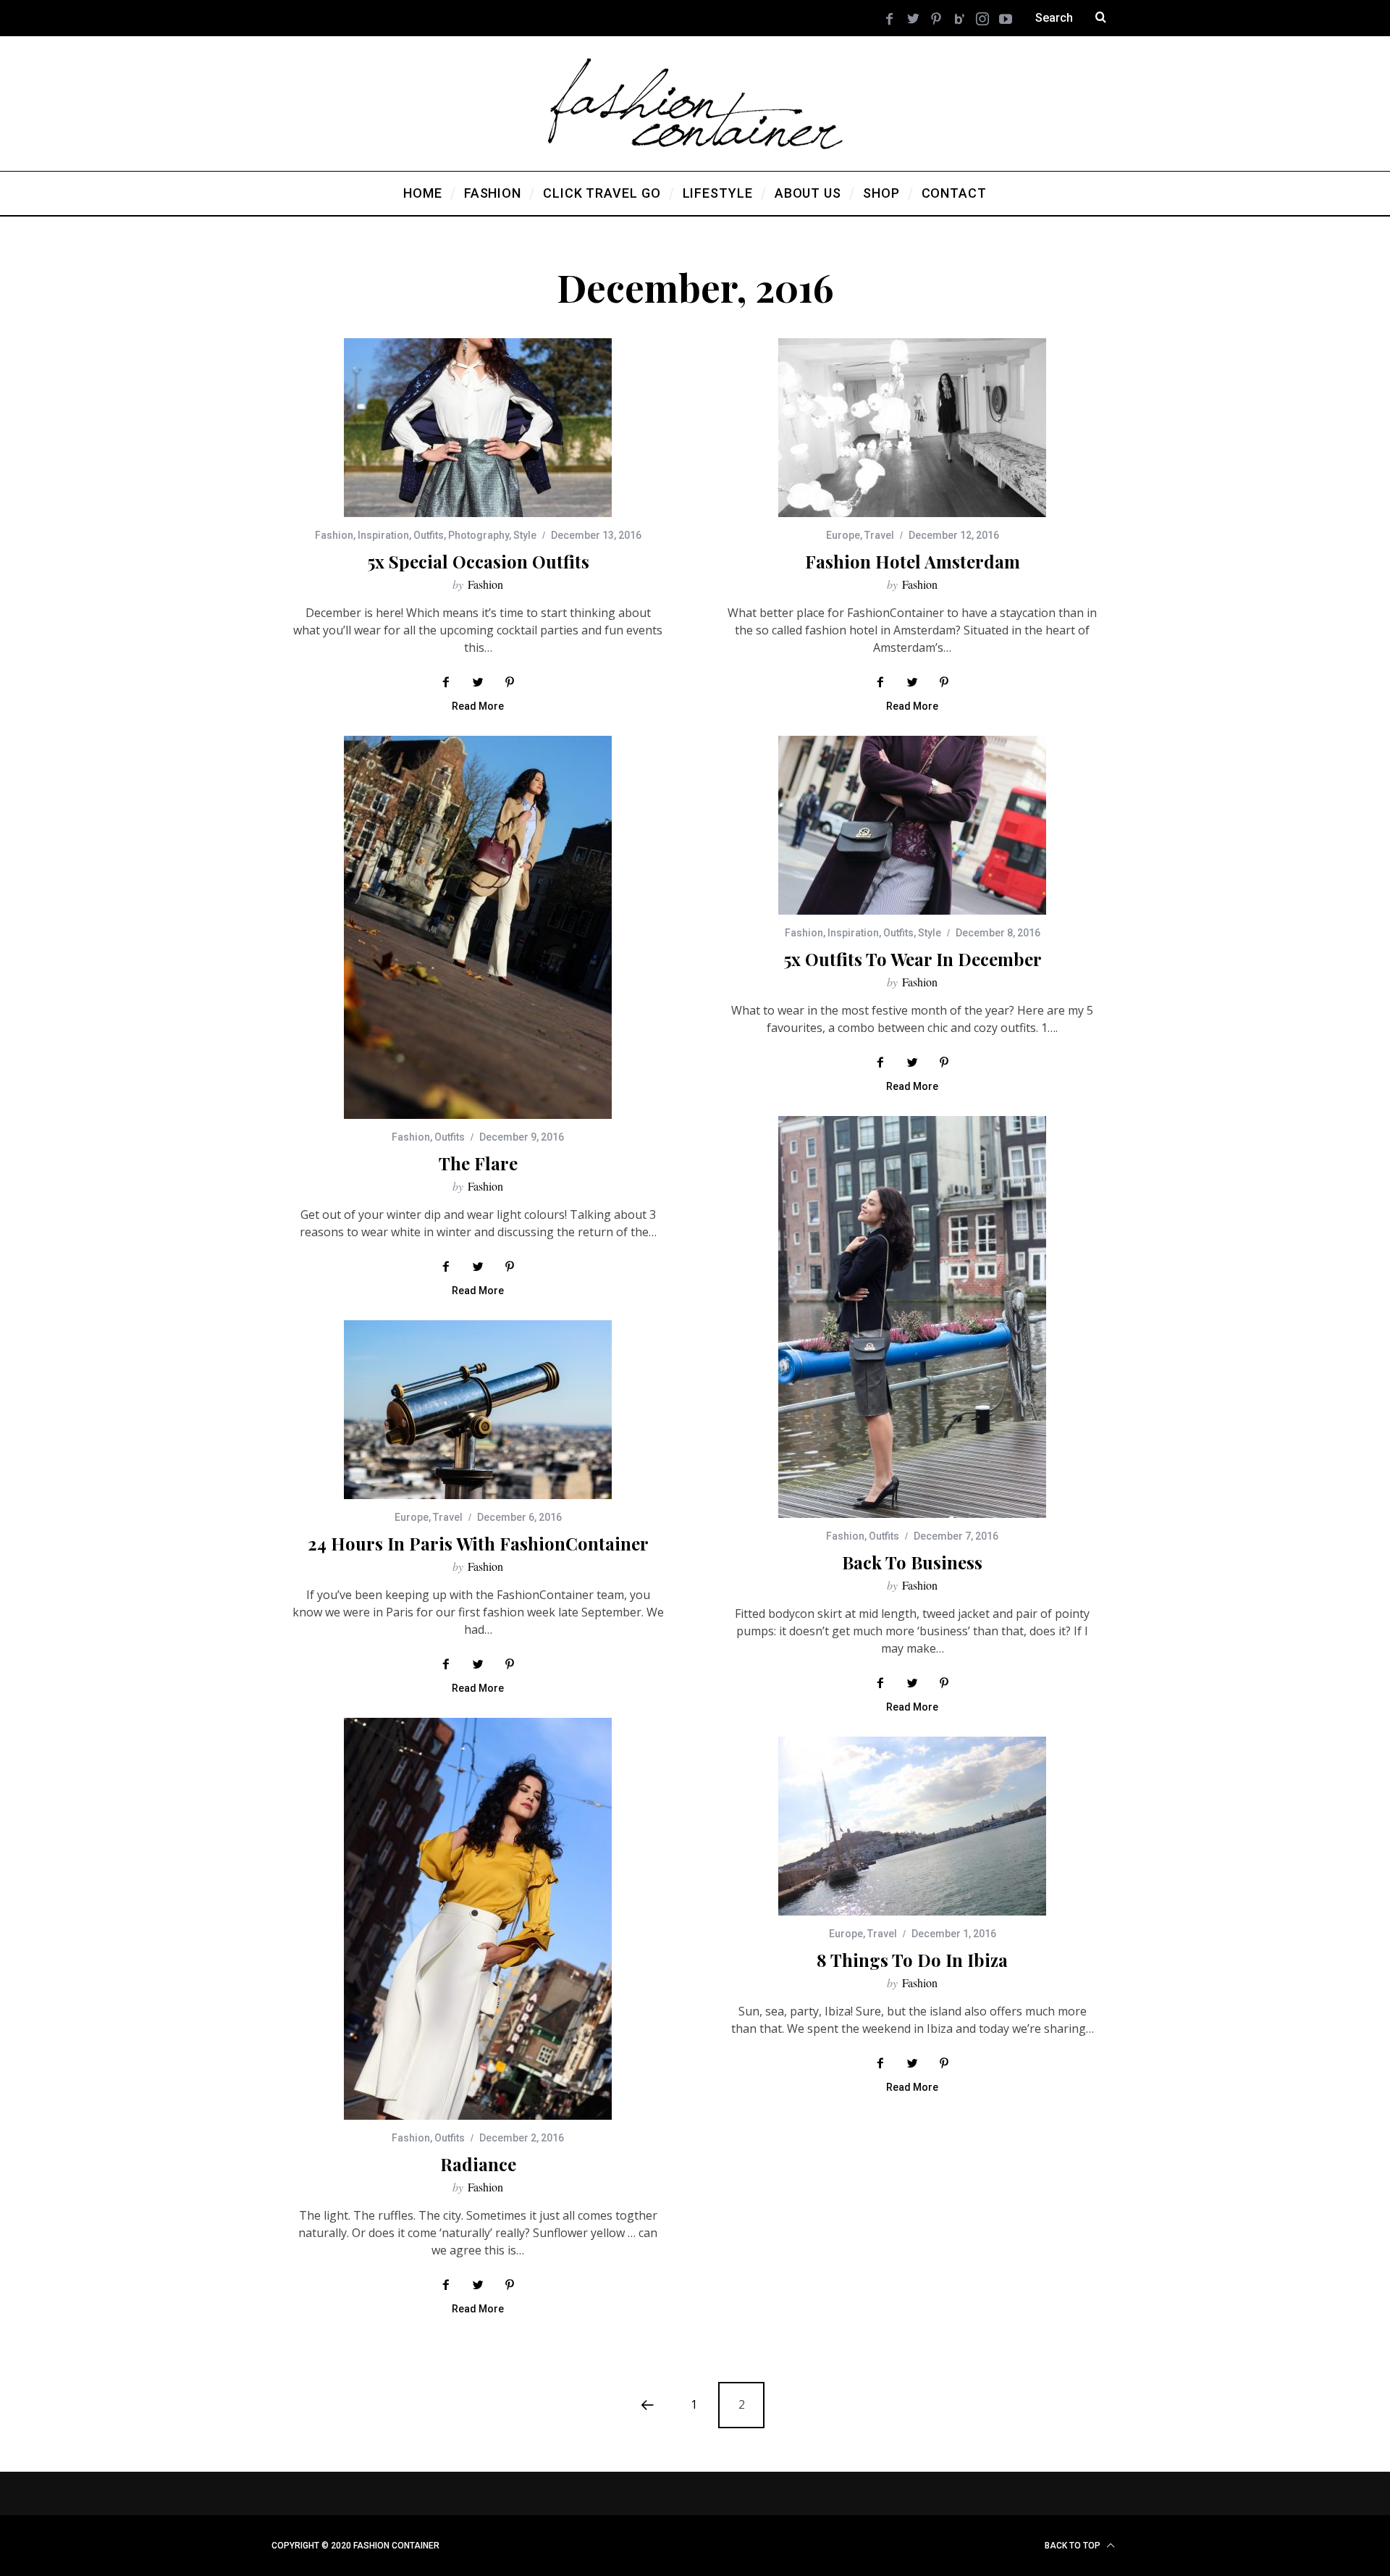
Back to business (912, 1562)
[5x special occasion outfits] (478, 428)
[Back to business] (912, 1317)
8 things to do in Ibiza (912, 1960)
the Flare (478, 1163)
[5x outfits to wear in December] (912, 825)
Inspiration (383, 535)
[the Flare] (478, 927)
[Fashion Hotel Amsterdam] (912, 428)
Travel (879, 535)
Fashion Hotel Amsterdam (913, 561)
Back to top (1074, 2546)
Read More (478, 706)
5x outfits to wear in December (913, 959)
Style (525, 535)
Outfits (429, 535)
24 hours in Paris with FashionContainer (478, 1543)
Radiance (478, 2164)
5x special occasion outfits (478, 561)
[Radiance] (478, 1919)
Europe (843, 535)
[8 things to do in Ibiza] (912, 1826)
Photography (479, 535)
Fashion (334, 535)
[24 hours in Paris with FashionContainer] (478, 1410)
